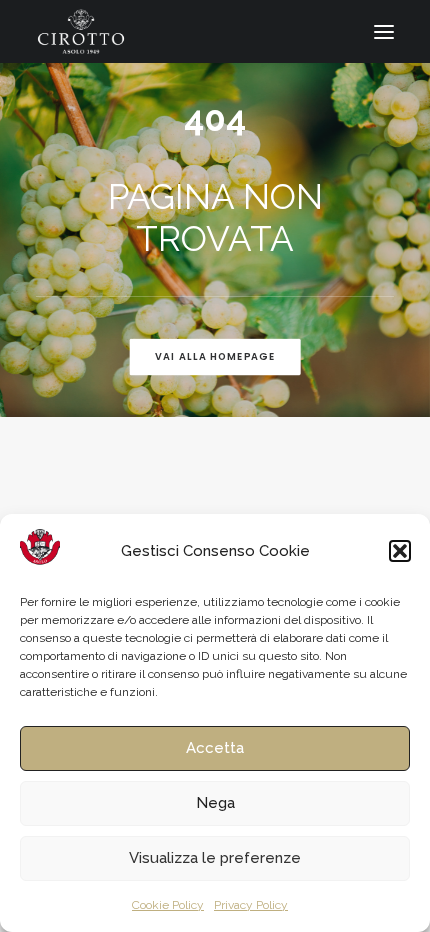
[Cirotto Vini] (81, 31)
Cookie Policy (168, 905)
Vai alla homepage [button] (215, 357)
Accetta (215, 748)
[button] (400, 551)
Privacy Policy (251, 905)
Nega (215, 803)
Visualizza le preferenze (215, 858)
